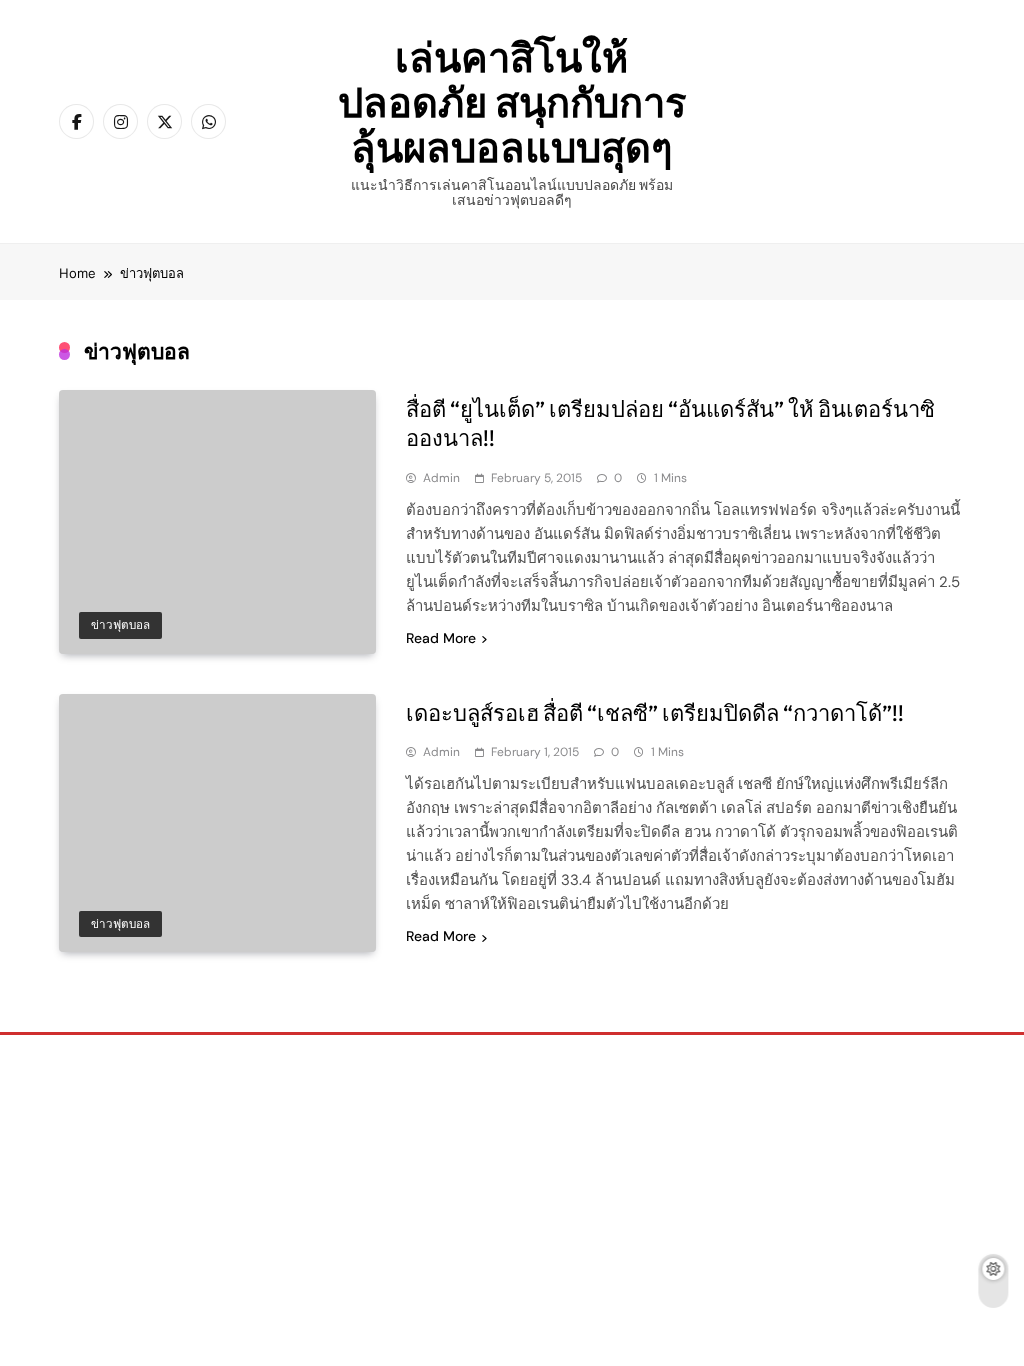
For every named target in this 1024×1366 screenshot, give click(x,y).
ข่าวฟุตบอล (120, 625)
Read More (441, 638)
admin (441, 478)
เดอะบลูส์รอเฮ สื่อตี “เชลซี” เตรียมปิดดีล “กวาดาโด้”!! (655, 713)
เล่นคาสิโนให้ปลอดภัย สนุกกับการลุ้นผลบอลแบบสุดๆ (512, 102)
